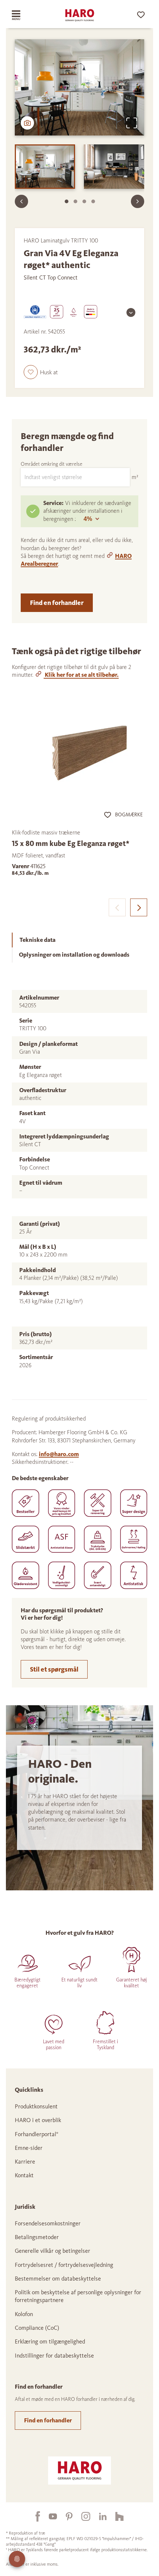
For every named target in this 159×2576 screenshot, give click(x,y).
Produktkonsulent (36, 2106)
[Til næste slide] (138, 201)
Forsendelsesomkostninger (48, 2223)
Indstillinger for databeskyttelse (54, 2356)
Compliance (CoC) (37, 2328)
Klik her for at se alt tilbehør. (81, 675)
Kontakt (24, 2175)
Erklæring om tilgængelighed (50, 2341)
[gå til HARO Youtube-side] (48, 2516)
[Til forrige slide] (21, 201)
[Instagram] (81, 2516)
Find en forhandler (57, 603)
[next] (139, 907)
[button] (41, 372)
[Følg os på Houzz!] (115, 2516)
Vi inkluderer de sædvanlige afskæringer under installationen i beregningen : (87, 511)
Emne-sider (29, 2148)
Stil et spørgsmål (54, 1669)
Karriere (25, 2162)
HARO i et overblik (38, 2120)
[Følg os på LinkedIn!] (98, 2516)
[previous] (117, 907)
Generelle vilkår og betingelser (53, 2251)
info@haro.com (59, 1454)
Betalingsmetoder (37, 2237)
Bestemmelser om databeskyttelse (58, 2279)
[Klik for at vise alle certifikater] (131, 312)
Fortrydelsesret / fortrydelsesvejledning (64, 2265)
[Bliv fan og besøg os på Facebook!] (33, 2516)
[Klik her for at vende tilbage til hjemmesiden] (79, 15)
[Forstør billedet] (132, 123)
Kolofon (24, 2314)
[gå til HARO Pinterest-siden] (65, 2516)
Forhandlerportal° (37, 2134)
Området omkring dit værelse (52, 464)
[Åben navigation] (23, 15)
